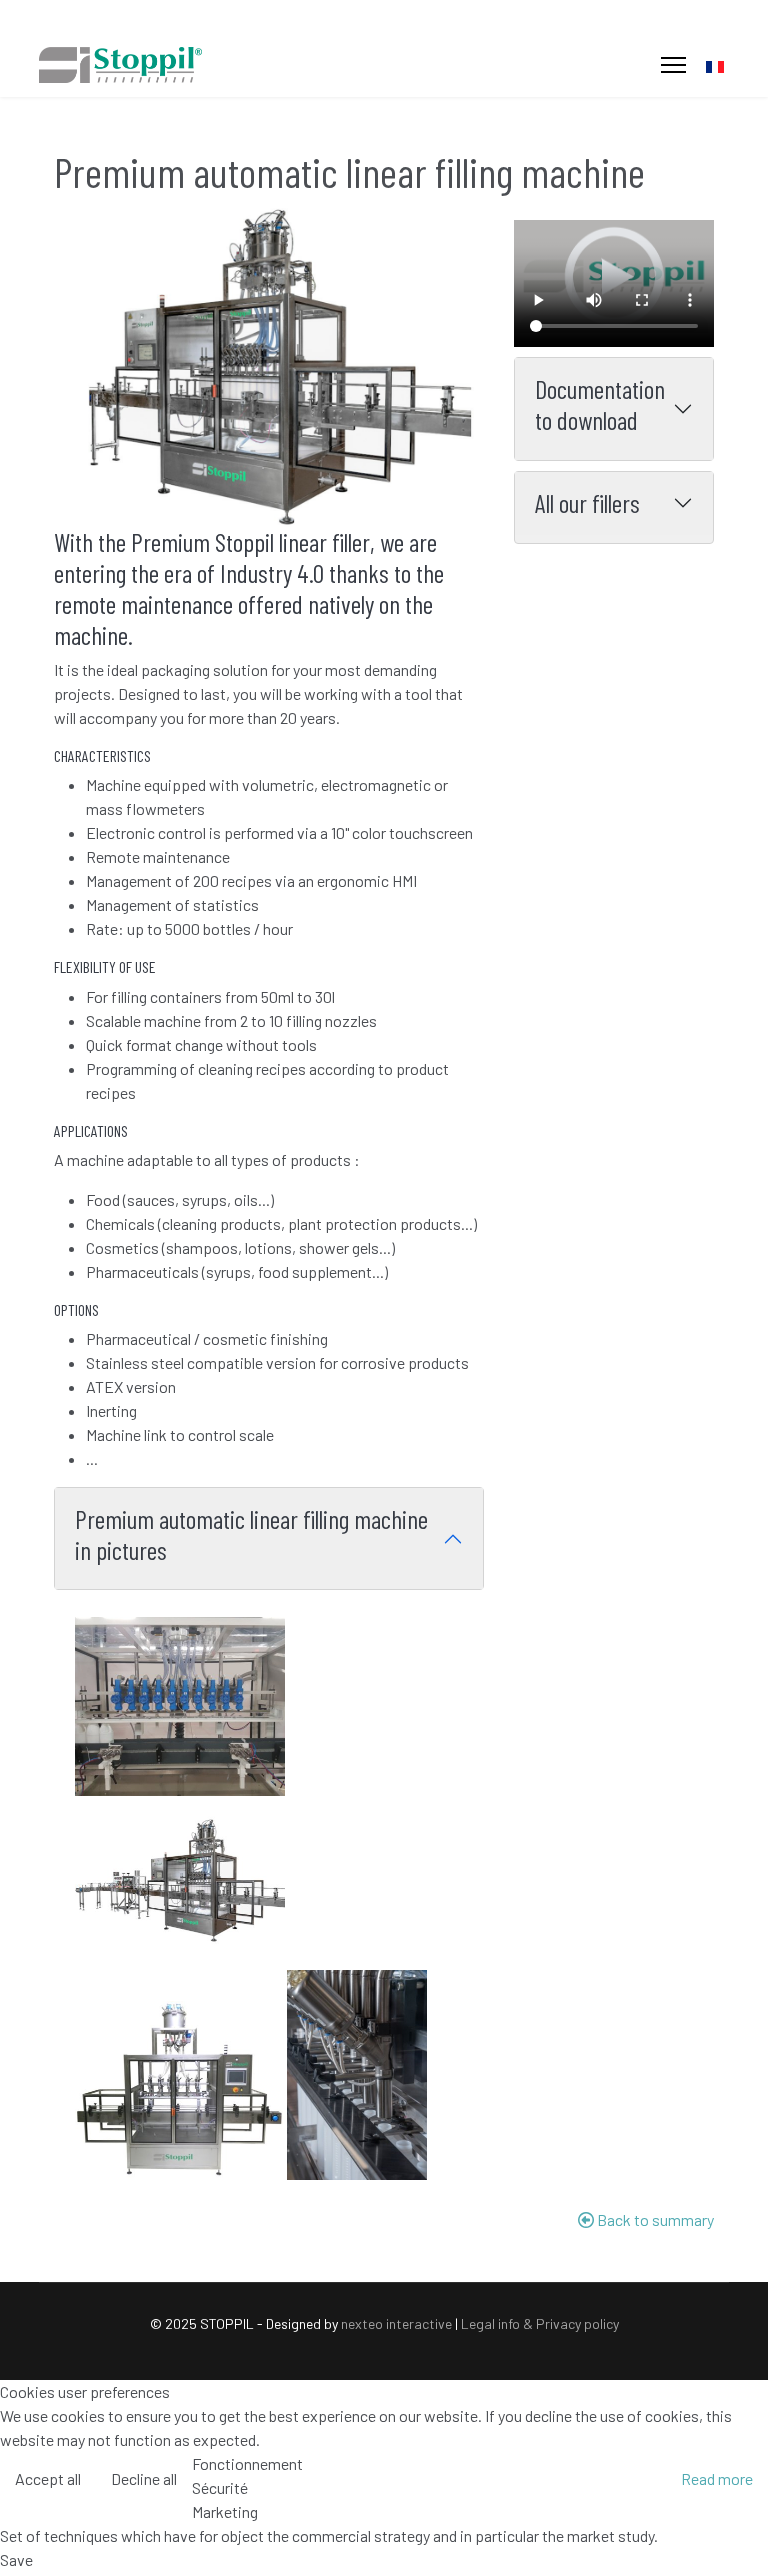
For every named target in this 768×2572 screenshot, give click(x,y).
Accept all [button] (48, 2478)
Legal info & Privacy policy (540, 2323)
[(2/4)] (180, 1883)
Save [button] (16, 2559)
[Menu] (673, 65)
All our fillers (587, 502)
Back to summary (654, 2219)
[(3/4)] (180, 2090)
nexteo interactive (396, 2323)
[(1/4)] (180, 1706)
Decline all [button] (144, 2478)
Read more (717, 2478)
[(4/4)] (357, 2075)
